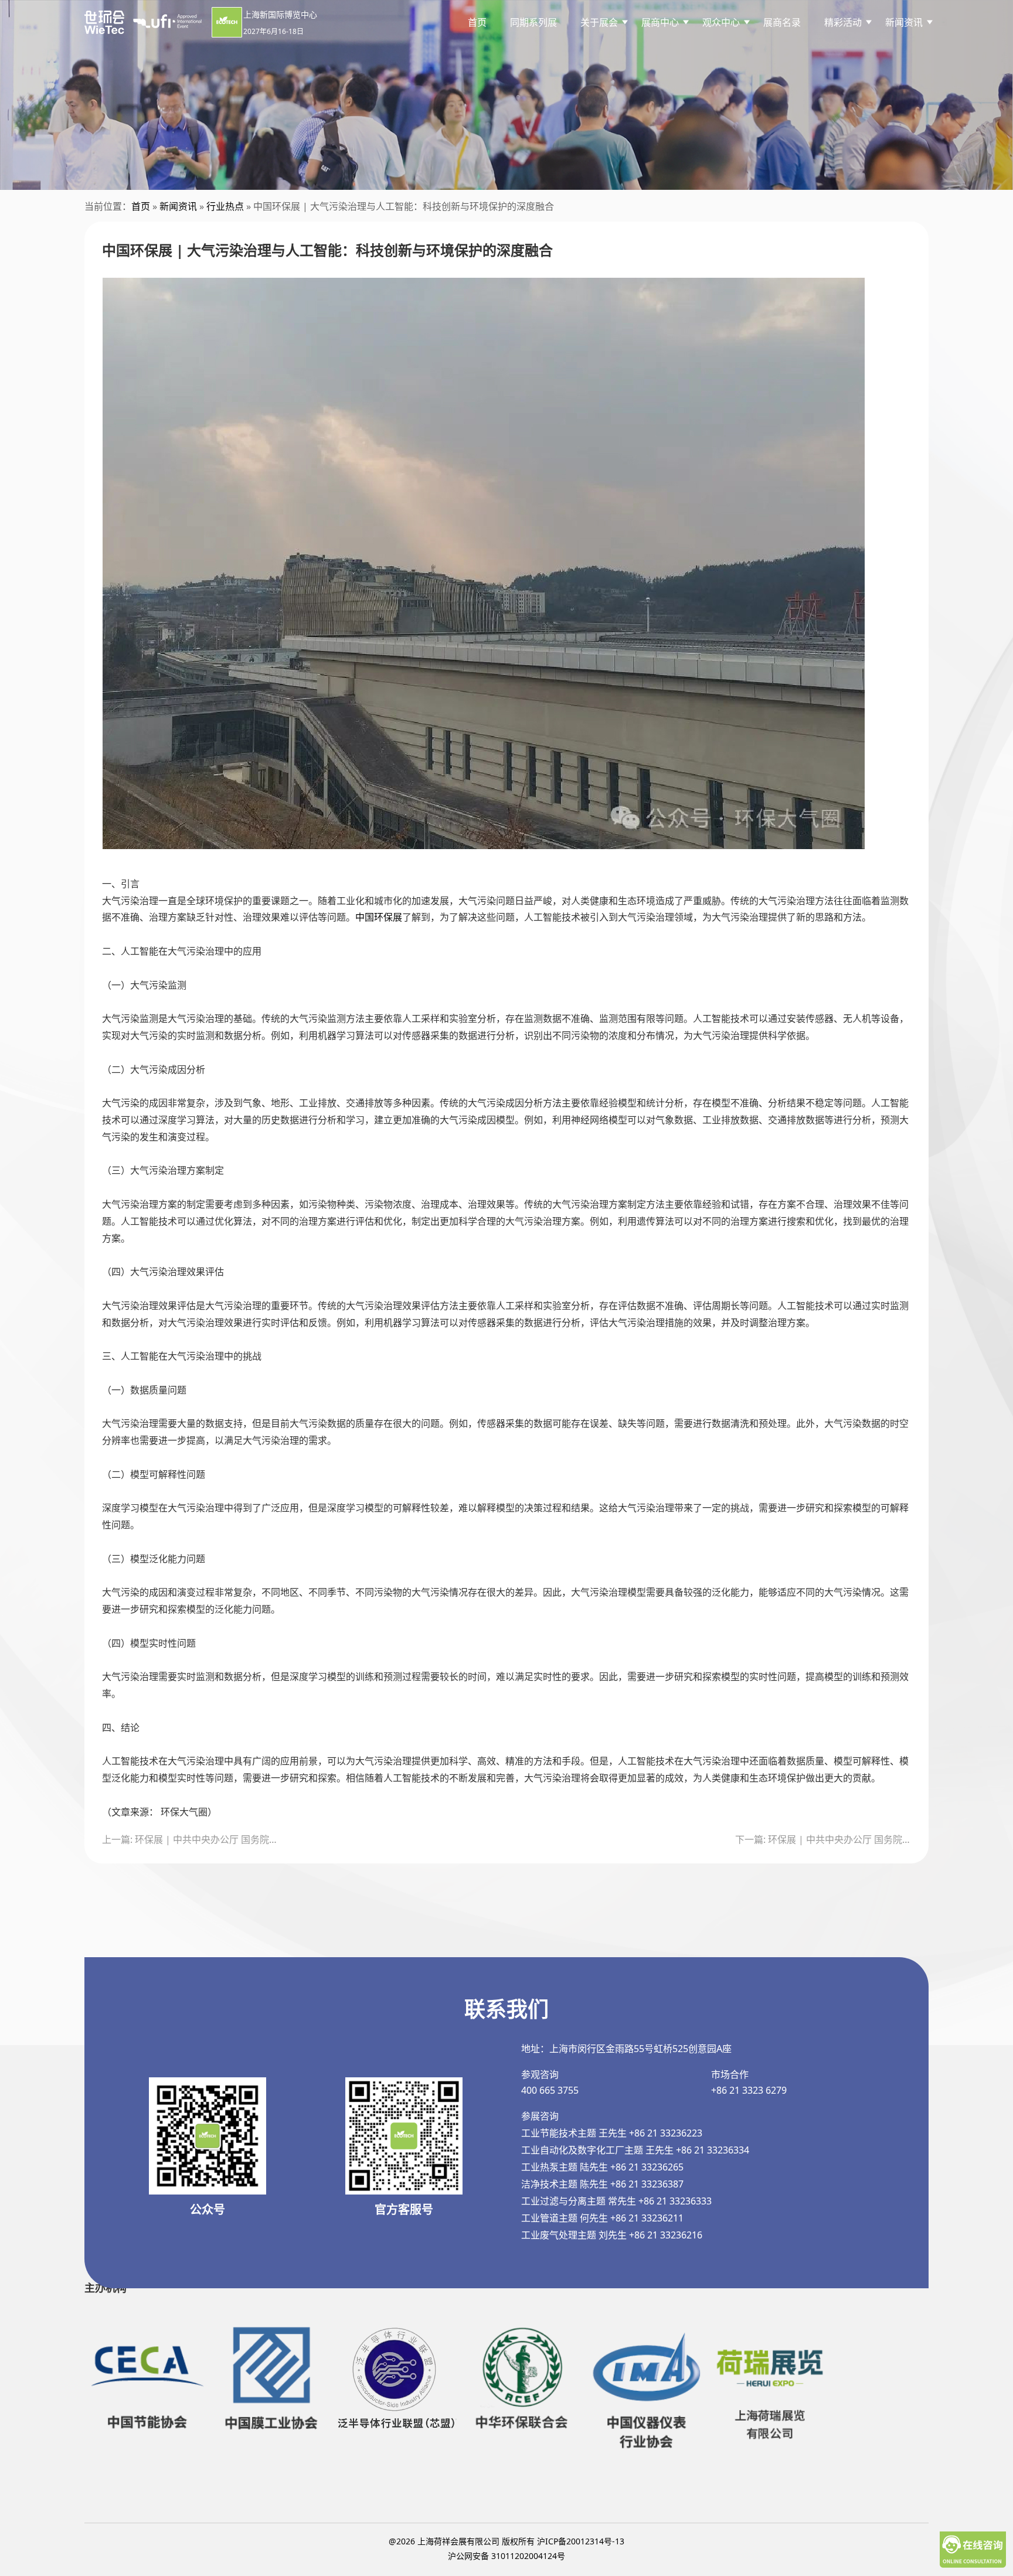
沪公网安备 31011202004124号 (506, 2556)
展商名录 (782, 22)
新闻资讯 (178, 206)
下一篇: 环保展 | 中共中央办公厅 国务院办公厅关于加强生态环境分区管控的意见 (823, 1839)
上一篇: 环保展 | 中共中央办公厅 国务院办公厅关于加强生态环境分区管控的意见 (190, 1839)
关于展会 (599, 22)
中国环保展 (379, 917)
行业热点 (225, 206)
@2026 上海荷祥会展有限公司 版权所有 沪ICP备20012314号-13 (506, 2541)
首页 (477, 22)
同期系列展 (533, 22)
